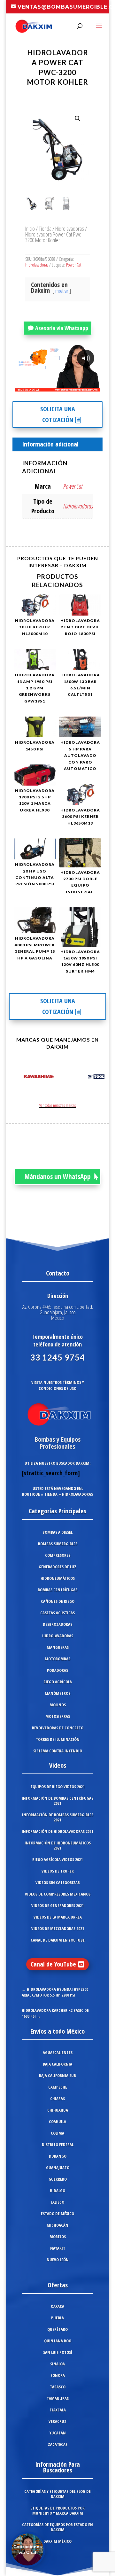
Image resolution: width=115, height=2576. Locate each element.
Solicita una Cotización (58, 414)
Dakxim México (57, 2541)
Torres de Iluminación (58, 1739)
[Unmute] (46, 386)
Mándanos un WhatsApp (58, 1176)
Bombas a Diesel (57, 1532)
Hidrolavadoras (70, 228)
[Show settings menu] (58, 386)
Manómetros (57, 1693)
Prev (17, 1078)
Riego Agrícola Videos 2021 (57, 1859)
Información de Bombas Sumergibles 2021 (58, 1817)
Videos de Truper (58, 1871)
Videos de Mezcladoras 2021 (58, 1928)
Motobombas (57, 1659)
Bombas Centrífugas (57, 1590)
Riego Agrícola (58, 1682)
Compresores (58, 1555)
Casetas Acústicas (57, 1613)
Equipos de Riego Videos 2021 (58, 1787)
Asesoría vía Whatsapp (62, 328)
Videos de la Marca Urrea (58, 1917)
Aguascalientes (58, 2052)
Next (98, 1078)
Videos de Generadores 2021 (57, 1905)
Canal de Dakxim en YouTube (58, 1940)
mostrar (62, 291)
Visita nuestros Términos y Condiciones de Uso (58, 1385)
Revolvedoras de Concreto (58, 1728)
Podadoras (57, 1670)
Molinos (58, 1705)
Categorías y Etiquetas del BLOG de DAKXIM (57, 2494)
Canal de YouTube (53, 1964)
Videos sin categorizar (58, 1882)
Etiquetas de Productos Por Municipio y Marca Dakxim (57, 2510)
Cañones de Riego (58, 1601)
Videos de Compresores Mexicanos (58, 1894)
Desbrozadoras (57, 1624)
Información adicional (50, 444)
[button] (78, 119)
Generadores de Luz (57, 1567)
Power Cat (74, 265)
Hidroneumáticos (58, 1578)
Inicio (30, 228)
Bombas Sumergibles (58, 1544)
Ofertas (58, 2285)
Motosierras (58, 1716)
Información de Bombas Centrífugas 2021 (57, 1801)
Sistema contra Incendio (58, 1751)
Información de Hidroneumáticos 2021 (58, 1845)
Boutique (31, 1494)
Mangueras (58, 1647)
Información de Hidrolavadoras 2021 (57, 1831)
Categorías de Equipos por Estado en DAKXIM (57, 2527)
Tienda (45, 228)
